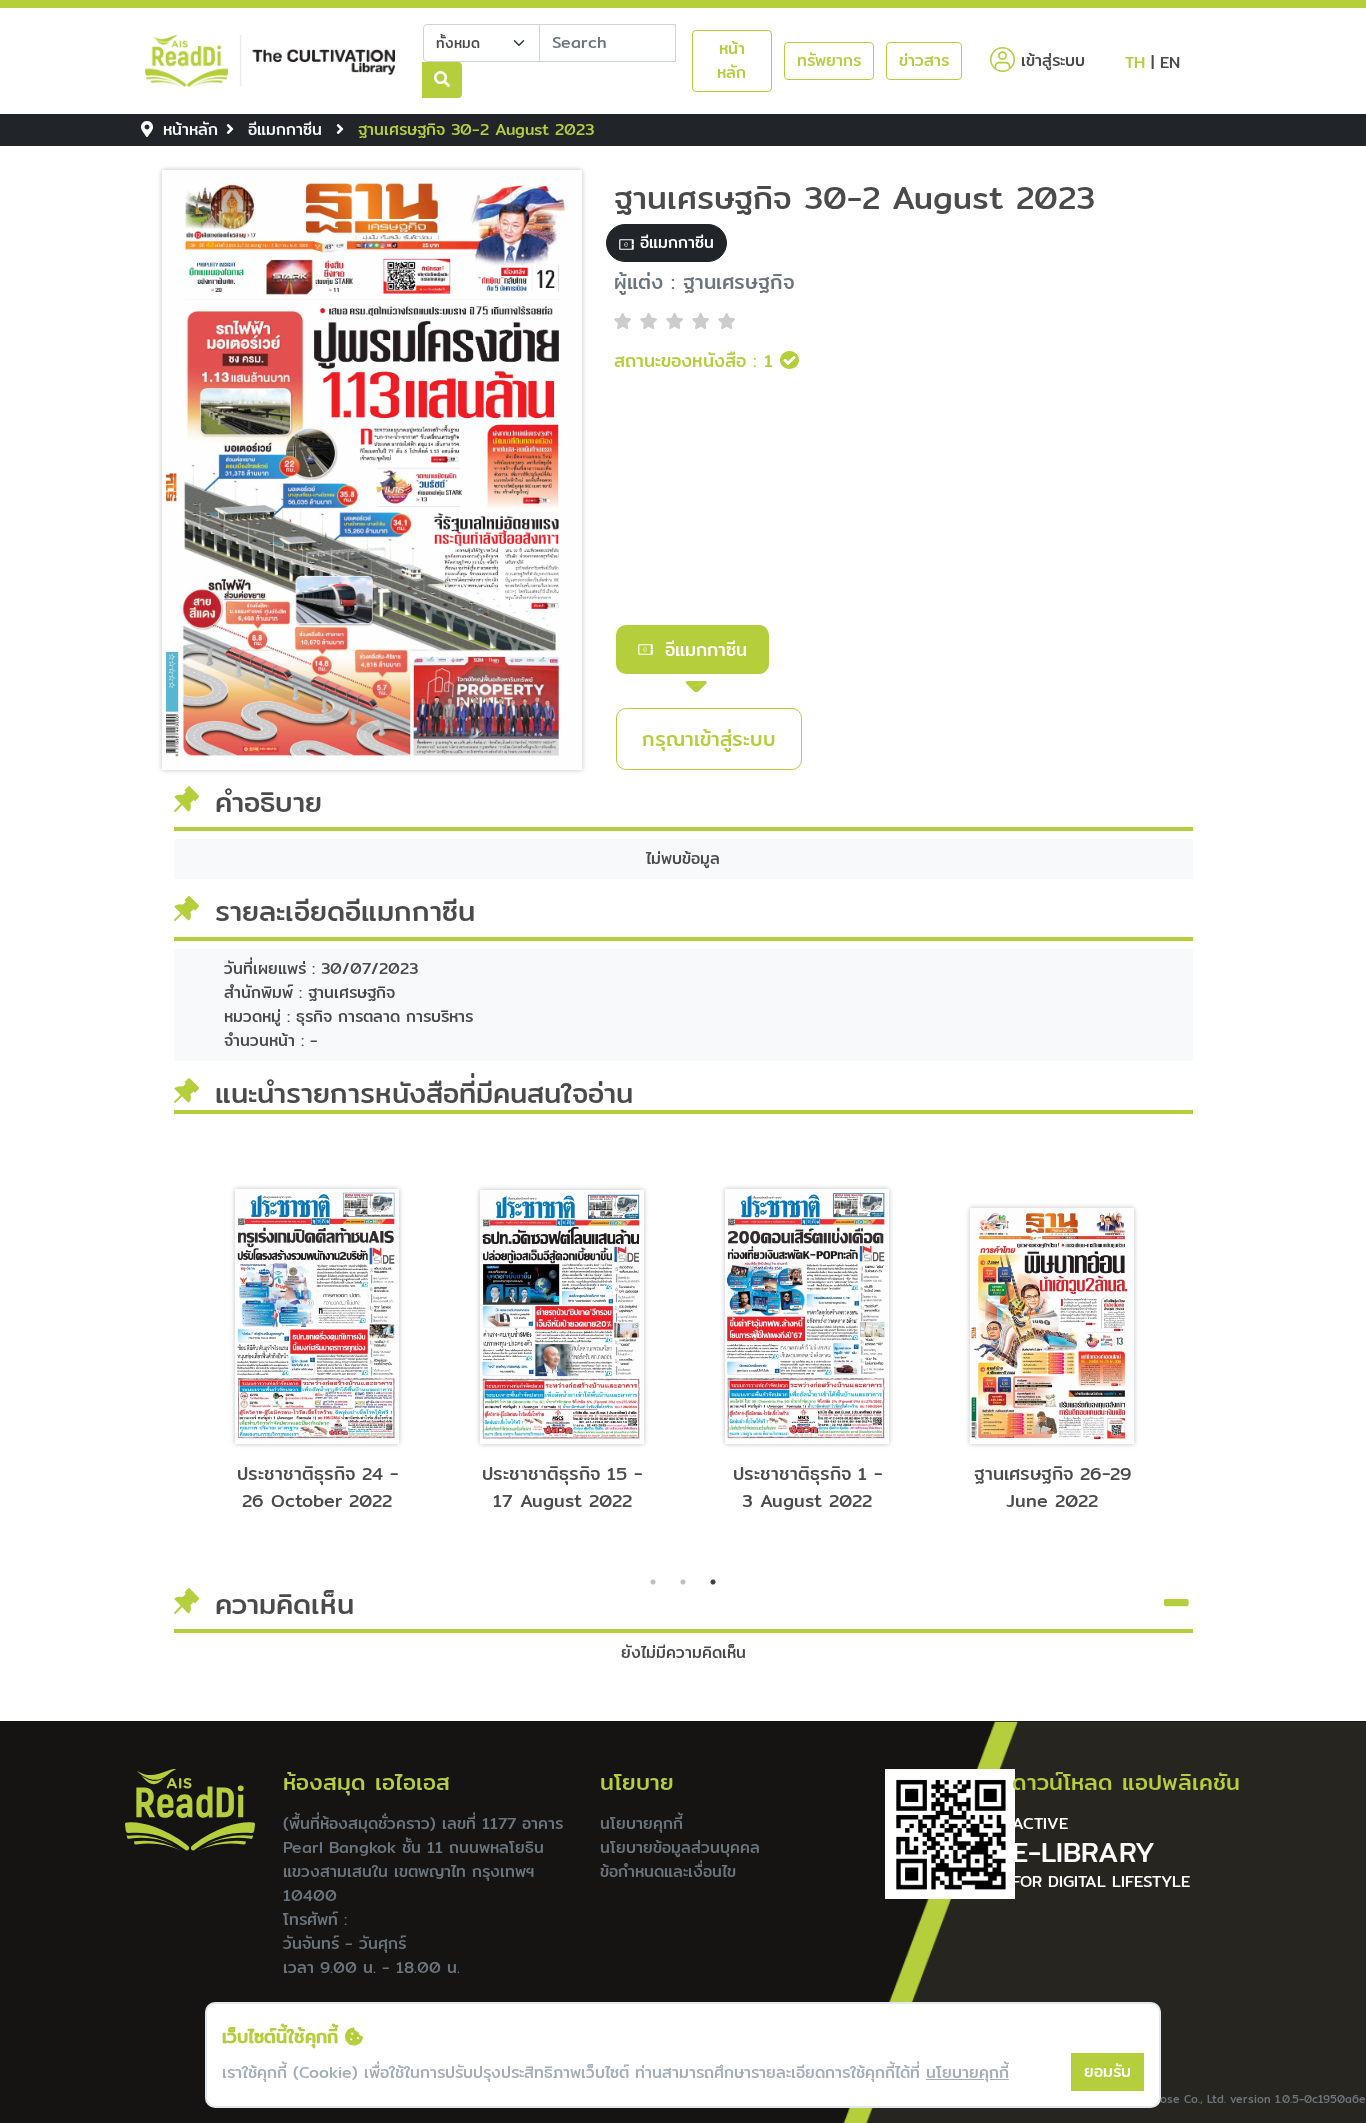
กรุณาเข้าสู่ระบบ (709, 738)
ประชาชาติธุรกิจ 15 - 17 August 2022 (562, 1487)
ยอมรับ (1107, 2071)
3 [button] (713, 1582)
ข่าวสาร (924, 60)
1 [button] (653, 1582)
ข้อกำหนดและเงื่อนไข (668, 1871)
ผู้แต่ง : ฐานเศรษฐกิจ (704, 282)
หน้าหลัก (731, 60)
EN (1170, 62)
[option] (317, 1340)
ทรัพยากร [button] (829, 60)
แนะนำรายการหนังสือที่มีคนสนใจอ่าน (424, 1093)
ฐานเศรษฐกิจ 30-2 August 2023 (854, 197)
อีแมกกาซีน (706, 649)
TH (1135, 62)
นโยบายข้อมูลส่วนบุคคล (680, 1847)
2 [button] (683, 1582)
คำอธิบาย (268, 803)
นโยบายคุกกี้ (641, 1823)
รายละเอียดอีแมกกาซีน (345, 912)
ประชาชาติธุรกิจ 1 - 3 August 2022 (807, 1487)
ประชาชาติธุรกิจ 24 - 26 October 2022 (317, 1487)
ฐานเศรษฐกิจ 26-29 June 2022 (1052, 1487)
